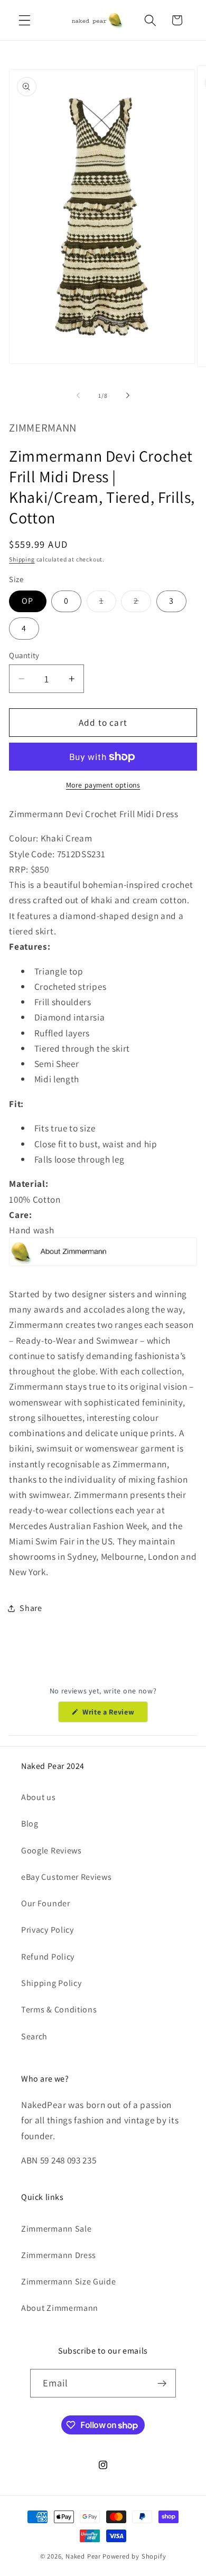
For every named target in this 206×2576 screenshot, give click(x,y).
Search (34, 2036)
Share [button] (31, 1608)
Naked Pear (83, 2556)
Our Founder (46, 1903)
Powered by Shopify (134, 2556)
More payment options (103, 785)
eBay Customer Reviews (67, 1877)
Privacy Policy (48, 1930)
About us (39, 1797)
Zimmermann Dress (59, 2255)
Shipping (22, 559)
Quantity (24, 655)
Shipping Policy (51, 1983)
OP (27, 601)
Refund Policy (48, 1957)
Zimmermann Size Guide (69, 2282)
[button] (25, 20)
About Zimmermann (60, 2308)
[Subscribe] (162, 2383)
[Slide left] (78, 396)
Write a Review (114, 1715)
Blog (30, 1824)
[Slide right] (128, 396)
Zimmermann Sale (56, 2229)
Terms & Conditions (59, 2010)
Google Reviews (51, 1851)
